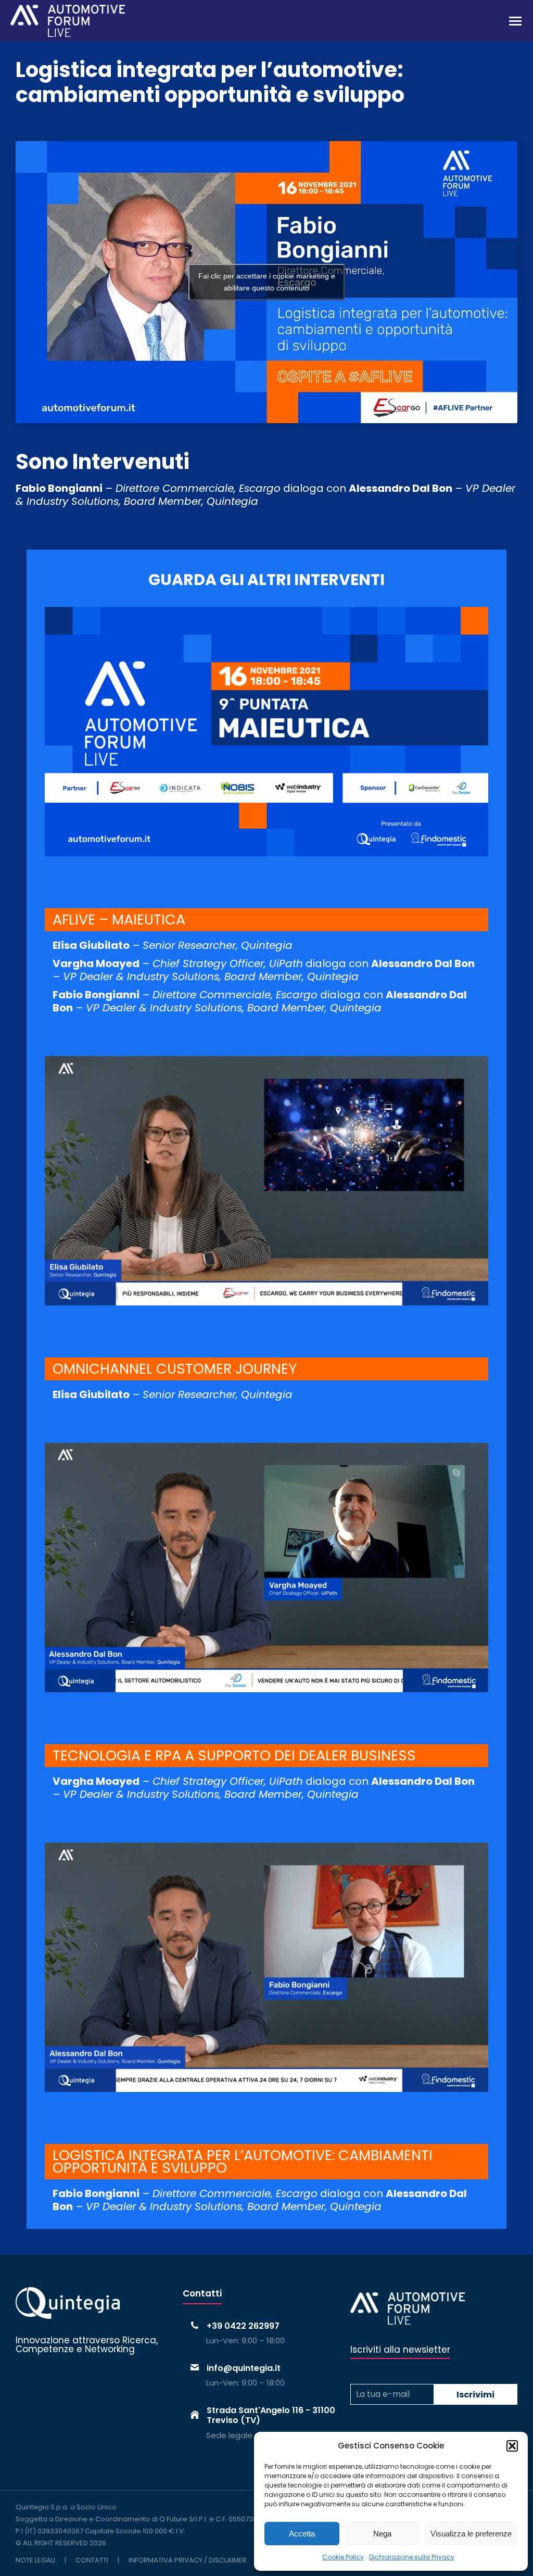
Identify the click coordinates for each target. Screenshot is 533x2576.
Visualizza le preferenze (471, 2534)
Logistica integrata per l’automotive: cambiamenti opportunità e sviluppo (243, 2161)
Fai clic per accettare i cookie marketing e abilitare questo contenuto (267, 282)
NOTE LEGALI (35, 2560)
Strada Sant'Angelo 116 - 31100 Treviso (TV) (271, 2415)
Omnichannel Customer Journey (175, 1369)
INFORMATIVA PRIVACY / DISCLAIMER (188, 2560)
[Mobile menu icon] (515, 21)
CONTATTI (92, 2560)
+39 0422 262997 (243, 2326)
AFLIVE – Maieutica (119, 919)
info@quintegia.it (244, 2368)
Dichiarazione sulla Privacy (412, 2557)
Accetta (302, 2534)
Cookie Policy (343, 2557)
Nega (382, 2534)
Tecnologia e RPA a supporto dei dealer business (234, 1755)
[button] (512, 2446)
